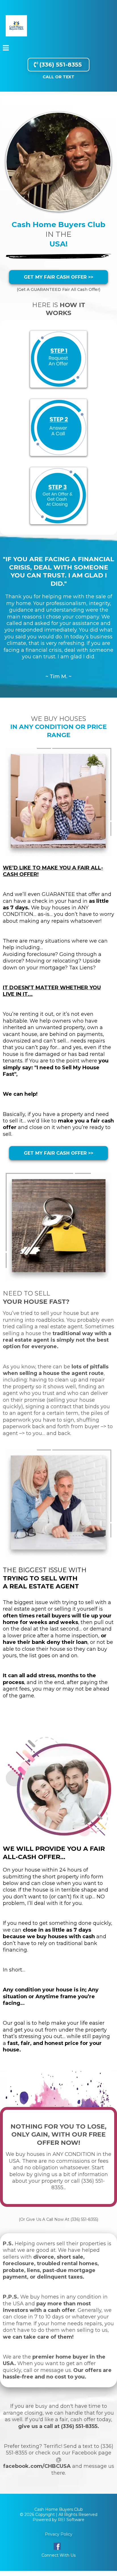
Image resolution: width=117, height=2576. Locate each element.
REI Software (71, 2520)
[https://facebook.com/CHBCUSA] (57, 2546)
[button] (6, 49)
